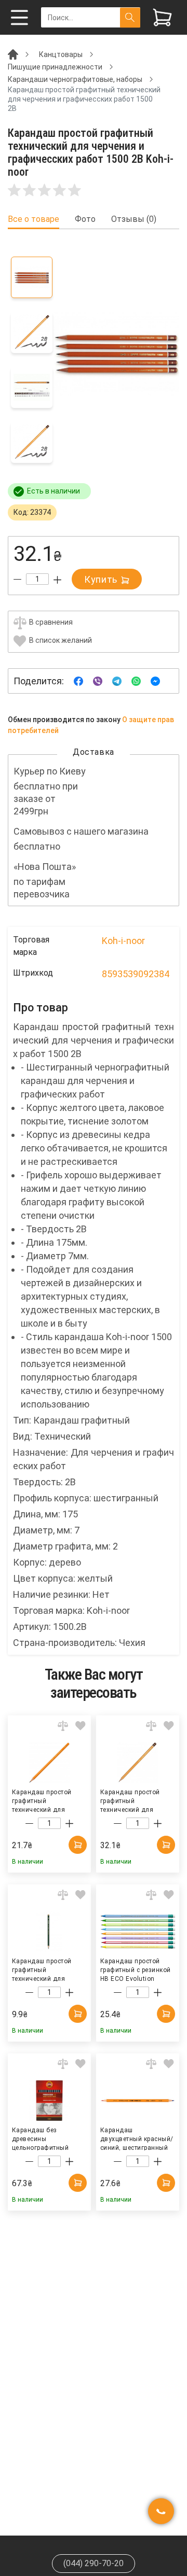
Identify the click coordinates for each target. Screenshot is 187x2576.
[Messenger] (155, 680)
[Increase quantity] (57, 580)
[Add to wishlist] (81, 1726)
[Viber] (98, 680)
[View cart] (162, 17)
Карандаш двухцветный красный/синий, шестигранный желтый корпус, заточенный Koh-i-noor (137, 2138)
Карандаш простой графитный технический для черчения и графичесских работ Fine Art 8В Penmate (44, 1969)
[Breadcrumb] (13, 54)
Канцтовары (61, 54)
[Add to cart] (78, 1845)
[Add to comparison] (63, 1726)
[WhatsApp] (136, 680)
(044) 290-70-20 (94, 2563)
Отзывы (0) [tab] (134, 219)
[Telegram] (117, 680)
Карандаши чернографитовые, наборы (75, 79)
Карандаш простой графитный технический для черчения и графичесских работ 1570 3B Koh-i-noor (44, 1800)
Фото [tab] (85, 219)
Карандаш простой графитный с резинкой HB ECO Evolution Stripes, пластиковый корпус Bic (136, 1969)
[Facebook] (78, 680)
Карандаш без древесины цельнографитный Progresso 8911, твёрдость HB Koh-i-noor (42, 2138)
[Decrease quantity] (17, 580)
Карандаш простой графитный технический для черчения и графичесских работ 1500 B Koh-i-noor (132, 1800)
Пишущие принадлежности (55, 67)
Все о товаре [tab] (34, 219)
